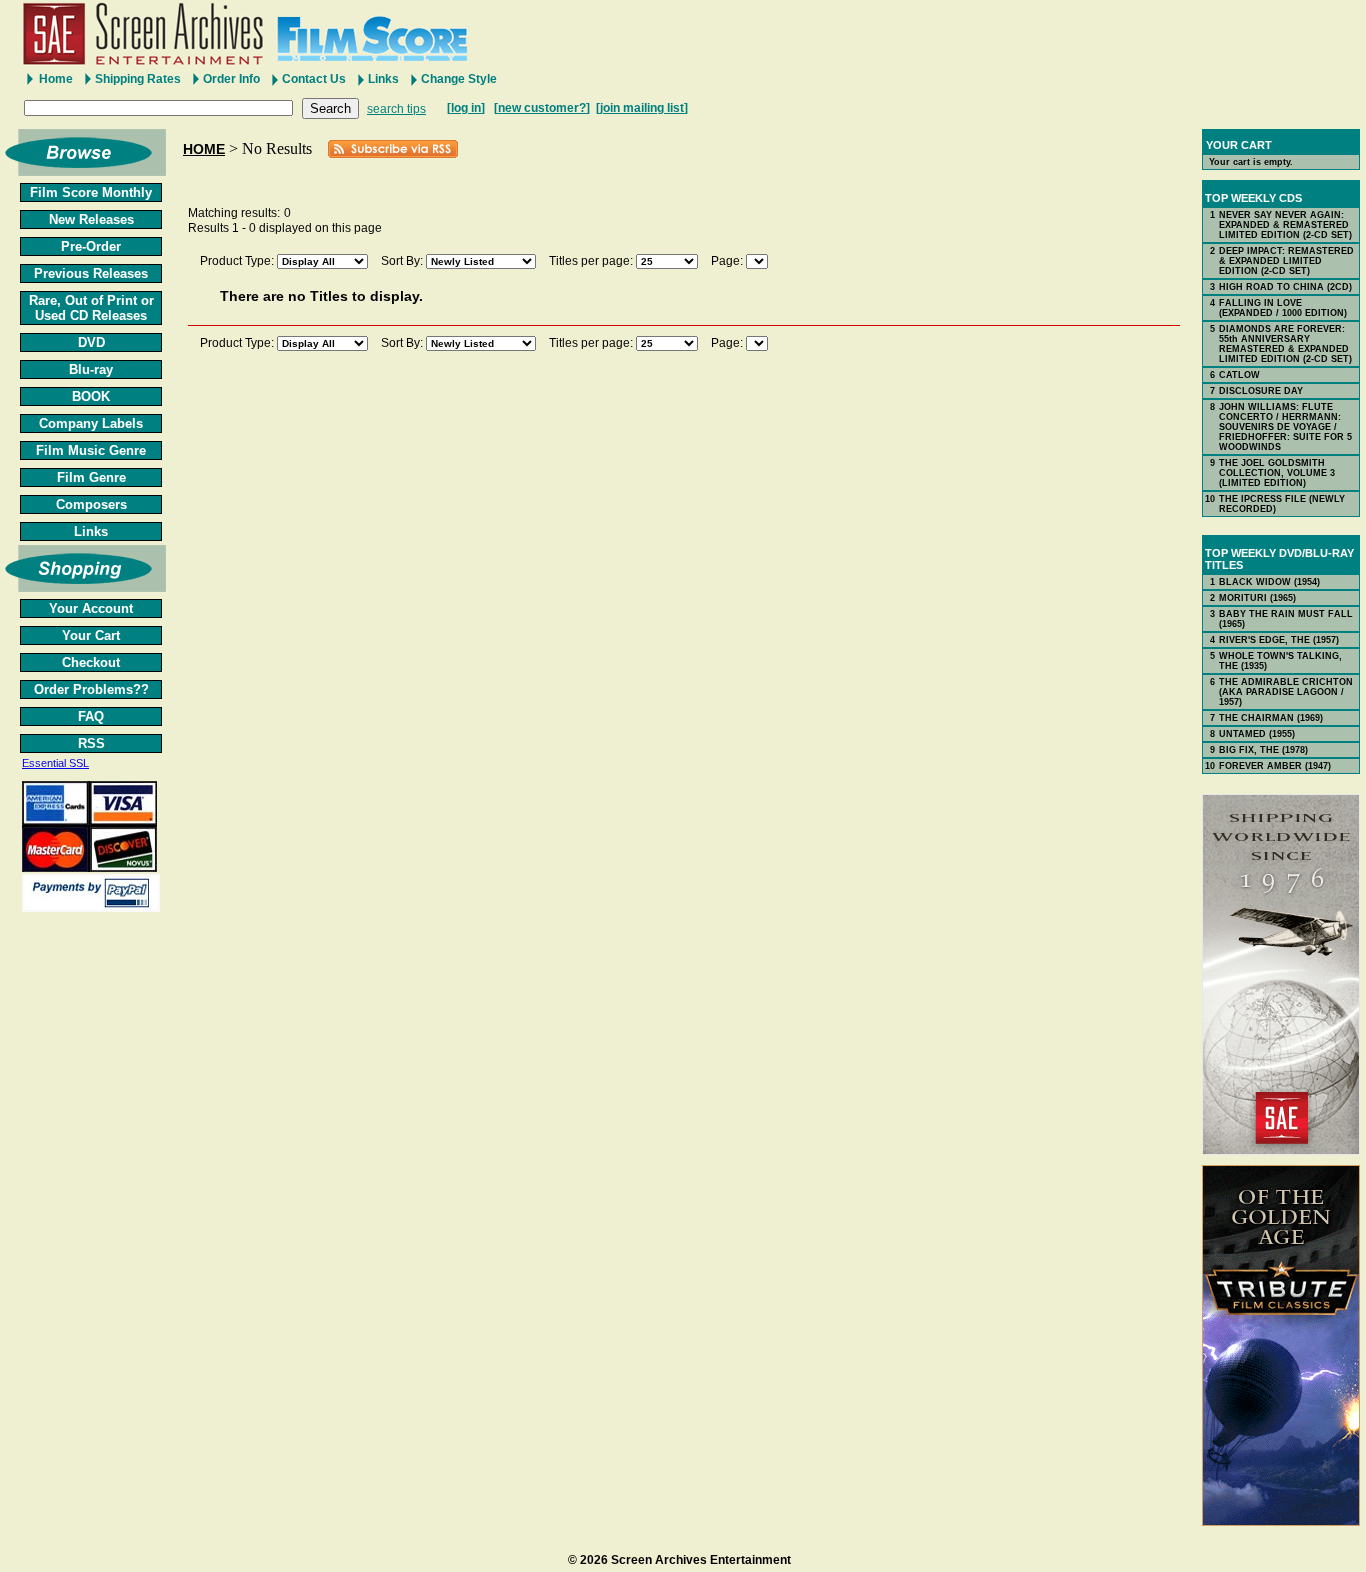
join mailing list (642, 108)
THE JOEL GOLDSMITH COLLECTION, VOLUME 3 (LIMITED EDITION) (1277, 473)
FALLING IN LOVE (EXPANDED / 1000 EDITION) (1283, 308)
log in (466, 108)
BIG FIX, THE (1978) (1263, 750)
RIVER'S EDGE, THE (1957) (1279, 640)
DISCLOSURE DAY (1261, 391)
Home (56, 79)
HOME (204, 149)
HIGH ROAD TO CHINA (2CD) (1285, 287)
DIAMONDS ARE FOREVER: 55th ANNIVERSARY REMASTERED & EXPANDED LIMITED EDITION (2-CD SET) (1285, 344)
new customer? (542, 108)
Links (383, 79)
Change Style (459, 79)
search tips (396, 109)
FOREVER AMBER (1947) (1275, 766)
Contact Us (314, 79)
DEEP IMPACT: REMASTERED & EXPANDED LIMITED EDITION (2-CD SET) (1286, 261)
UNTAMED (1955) (1257, 734)
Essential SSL (55, 763)
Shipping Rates (138, 79)
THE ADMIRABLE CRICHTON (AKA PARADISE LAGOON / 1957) (1286, 692)
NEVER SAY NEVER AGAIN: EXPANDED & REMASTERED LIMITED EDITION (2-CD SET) (1285, 225)
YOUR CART (1239, 145)
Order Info (231, 79)
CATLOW (1239, 375)
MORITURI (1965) (1257, 598)
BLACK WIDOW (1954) (1269, 582)
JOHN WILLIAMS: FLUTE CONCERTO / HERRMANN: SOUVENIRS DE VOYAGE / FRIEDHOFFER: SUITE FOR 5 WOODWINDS (1285, 427)
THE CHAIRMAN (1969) (1271, 718)
